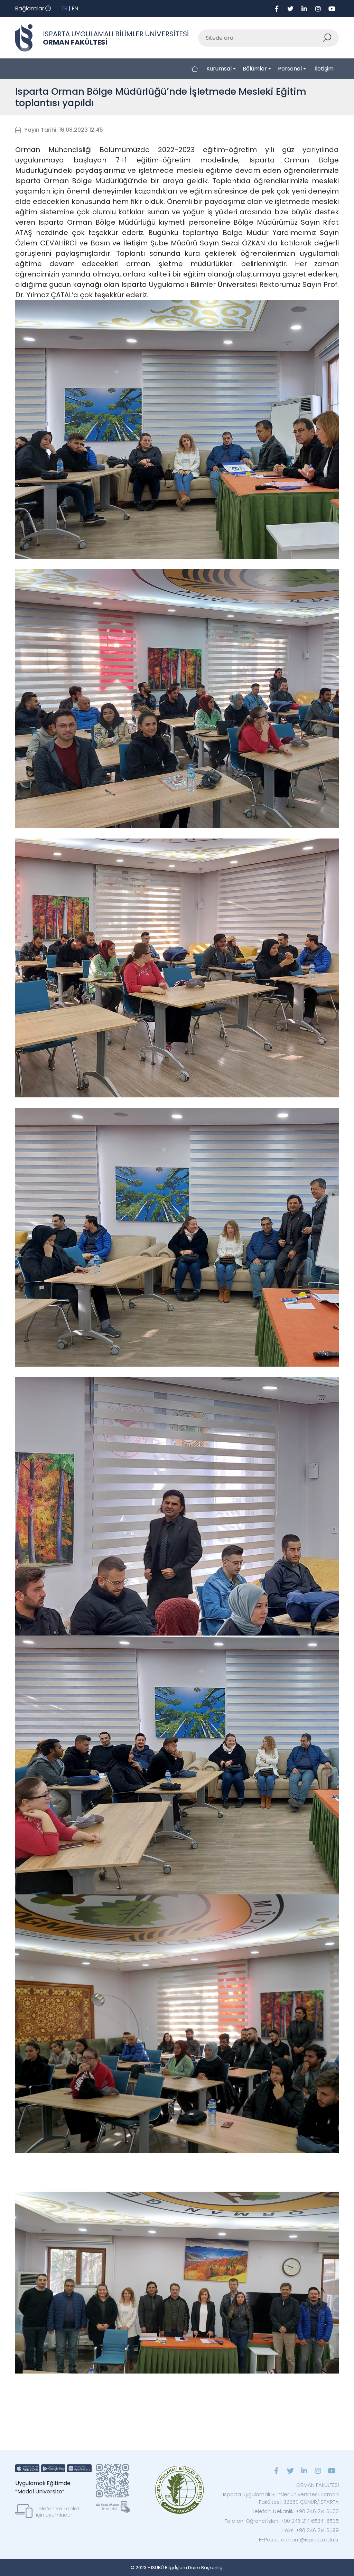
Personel (290, 69)
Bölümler (255, 69)
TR (64, 8)
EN (75, 8)
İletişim (324, 69)
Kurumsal (219, 69)
